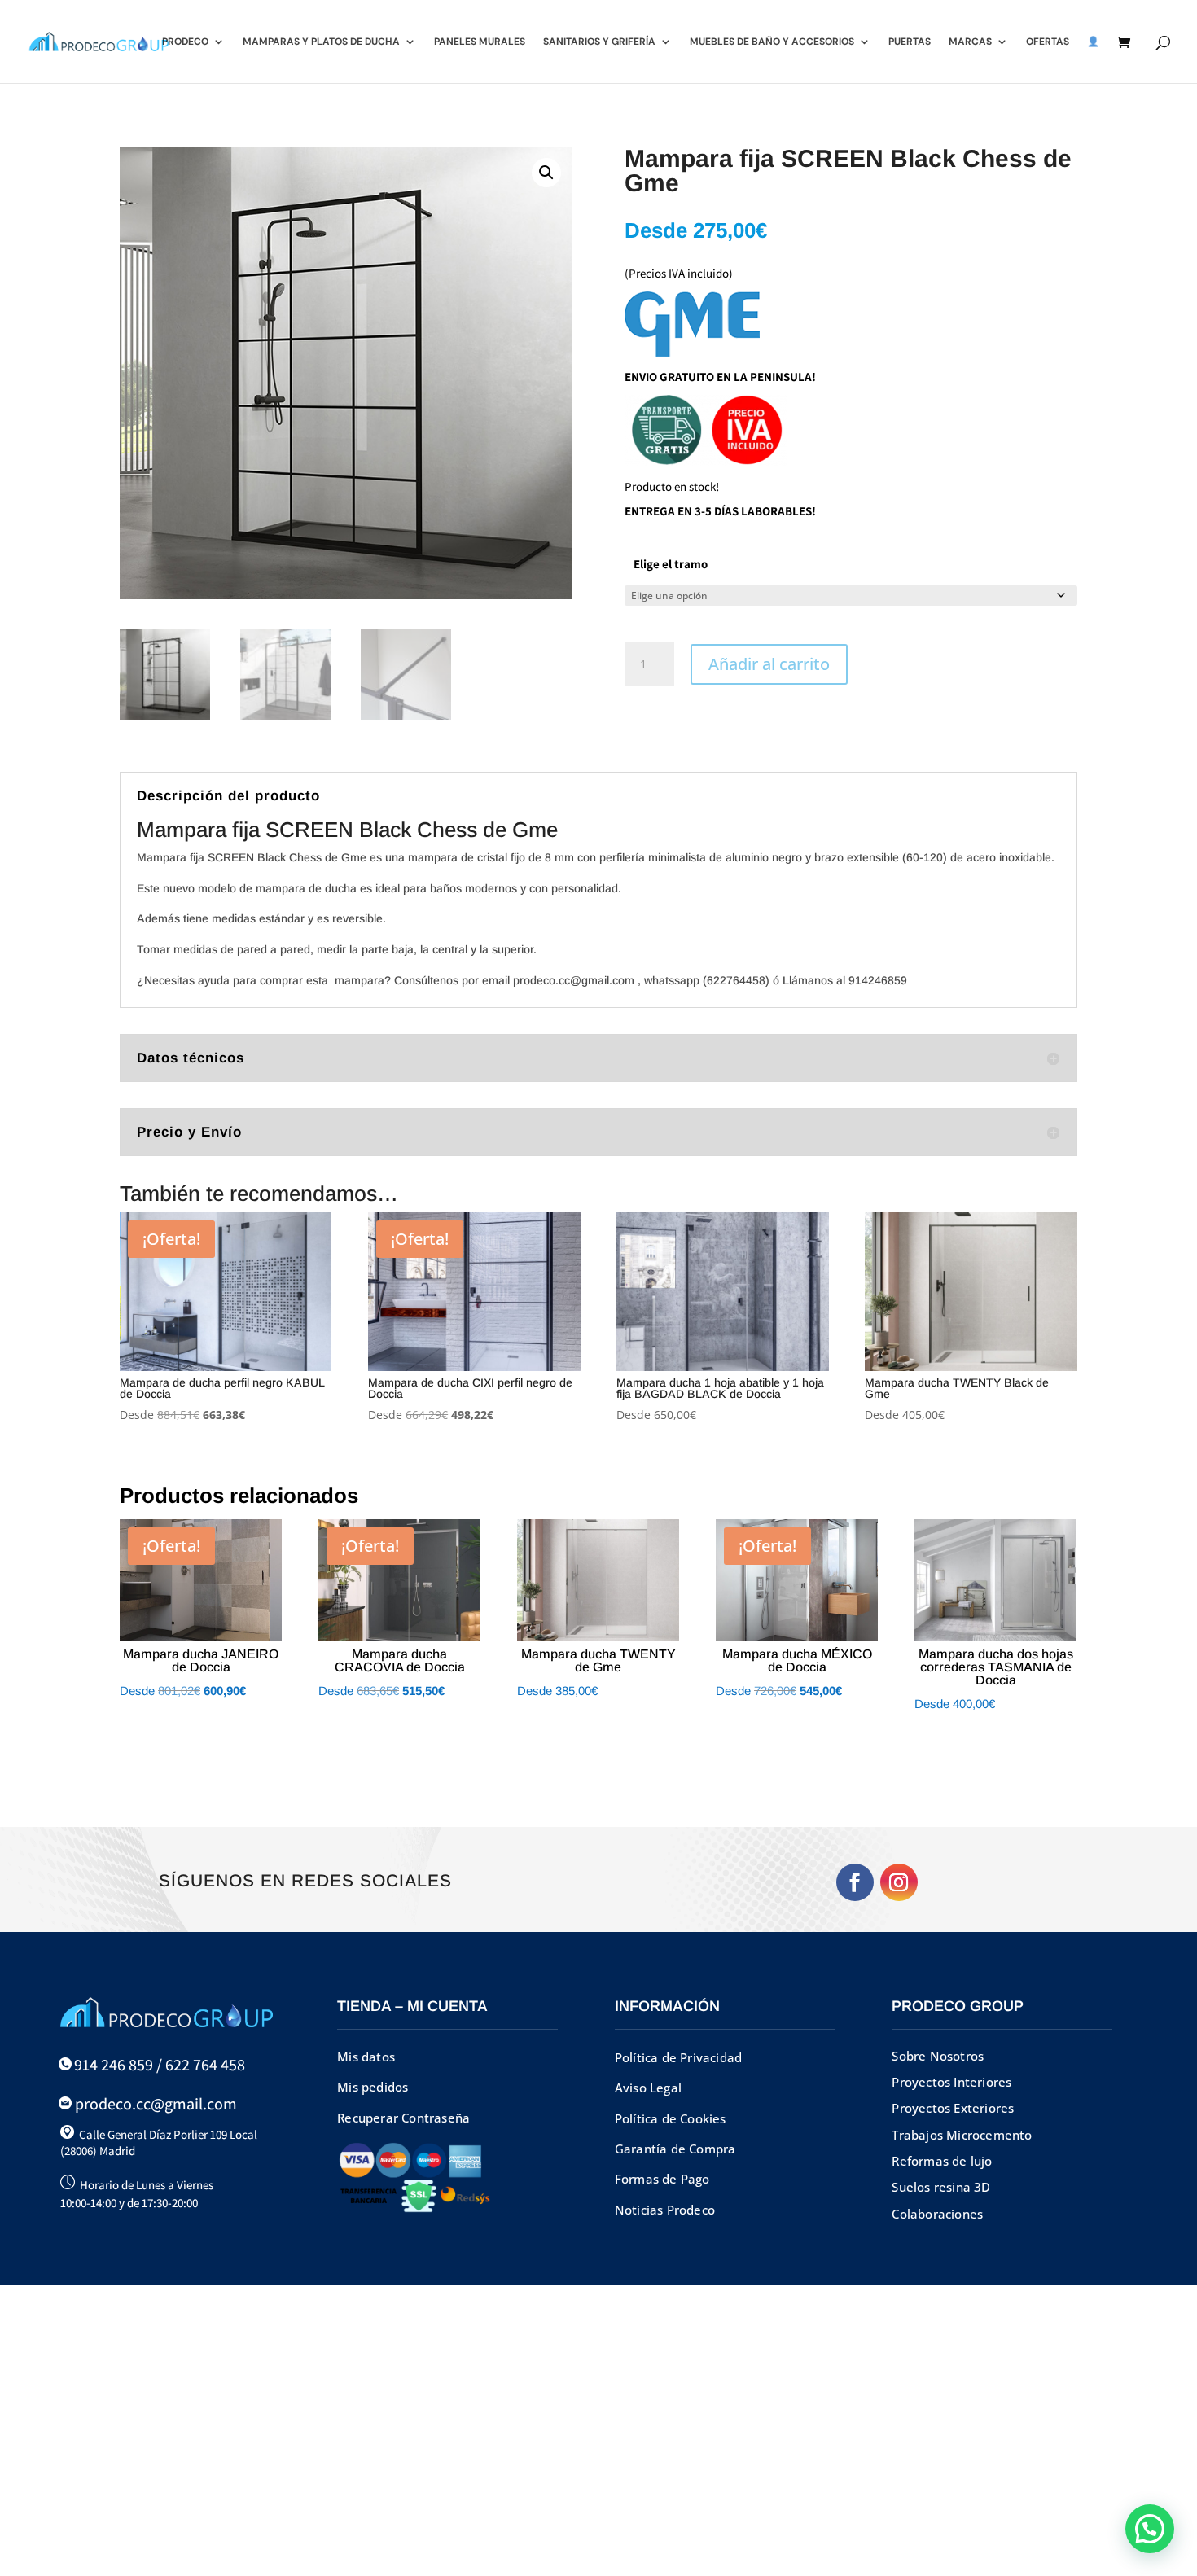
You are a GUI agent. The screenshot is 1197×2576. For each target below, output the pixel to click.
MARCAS (970, 42)
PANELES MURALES (480, 42)
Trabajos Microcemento (962, 2135)
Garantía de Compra (675, 2149)
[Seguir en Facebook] (855, 1882)
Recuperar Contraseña (403, 2118)
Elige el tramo (671, 564)
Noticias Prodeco (665, 2210)
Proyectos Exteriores (953, 2108)
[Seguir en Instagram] (899, 1882)
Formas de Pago (662, 2179)
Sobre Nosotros (938, 2056)
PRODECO (185, 42)
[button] (546, 173)
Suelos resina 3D (941, 2187)
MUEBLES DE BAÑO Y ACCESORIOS (772, 42)
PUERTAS (910, 42)
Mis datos (366, 2057)
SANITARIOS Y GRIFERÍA (599, 42)
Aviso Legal (648, 2088)
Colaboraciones (937, 2214)
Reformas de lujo (942, 2161)
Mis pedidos (373, 2087)
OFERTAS (1048, 42)
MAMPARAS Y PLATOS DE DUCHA (321, 42)
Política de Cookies (671, 2118)
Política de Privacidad (678, 2057)
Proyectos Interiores (951, 2082)
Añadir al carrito (769, 664)
